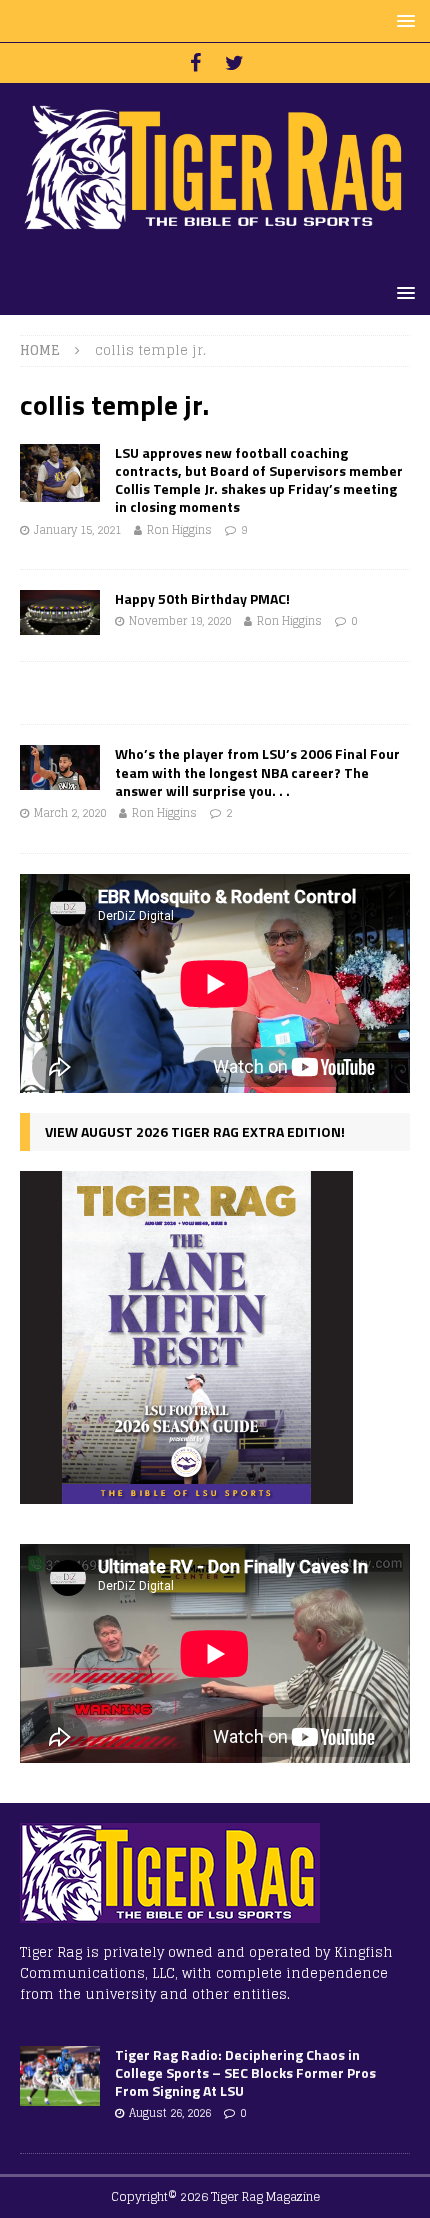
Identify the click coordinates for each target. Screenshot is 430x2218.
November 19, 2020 (180, 621)
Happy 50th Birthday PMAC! (202, 598)
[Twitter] (234, 63)
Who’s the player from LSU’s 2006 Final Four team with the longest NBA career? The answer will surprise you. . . (257, 771)
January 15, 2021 (77, 530)
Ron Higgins (179, 530)
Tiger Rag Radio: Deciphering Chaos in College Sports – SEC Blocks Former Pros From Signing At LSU (245, 2072)
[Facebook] (195, 63)
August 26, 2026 (170, 2113)
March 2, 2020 (70, 813)
